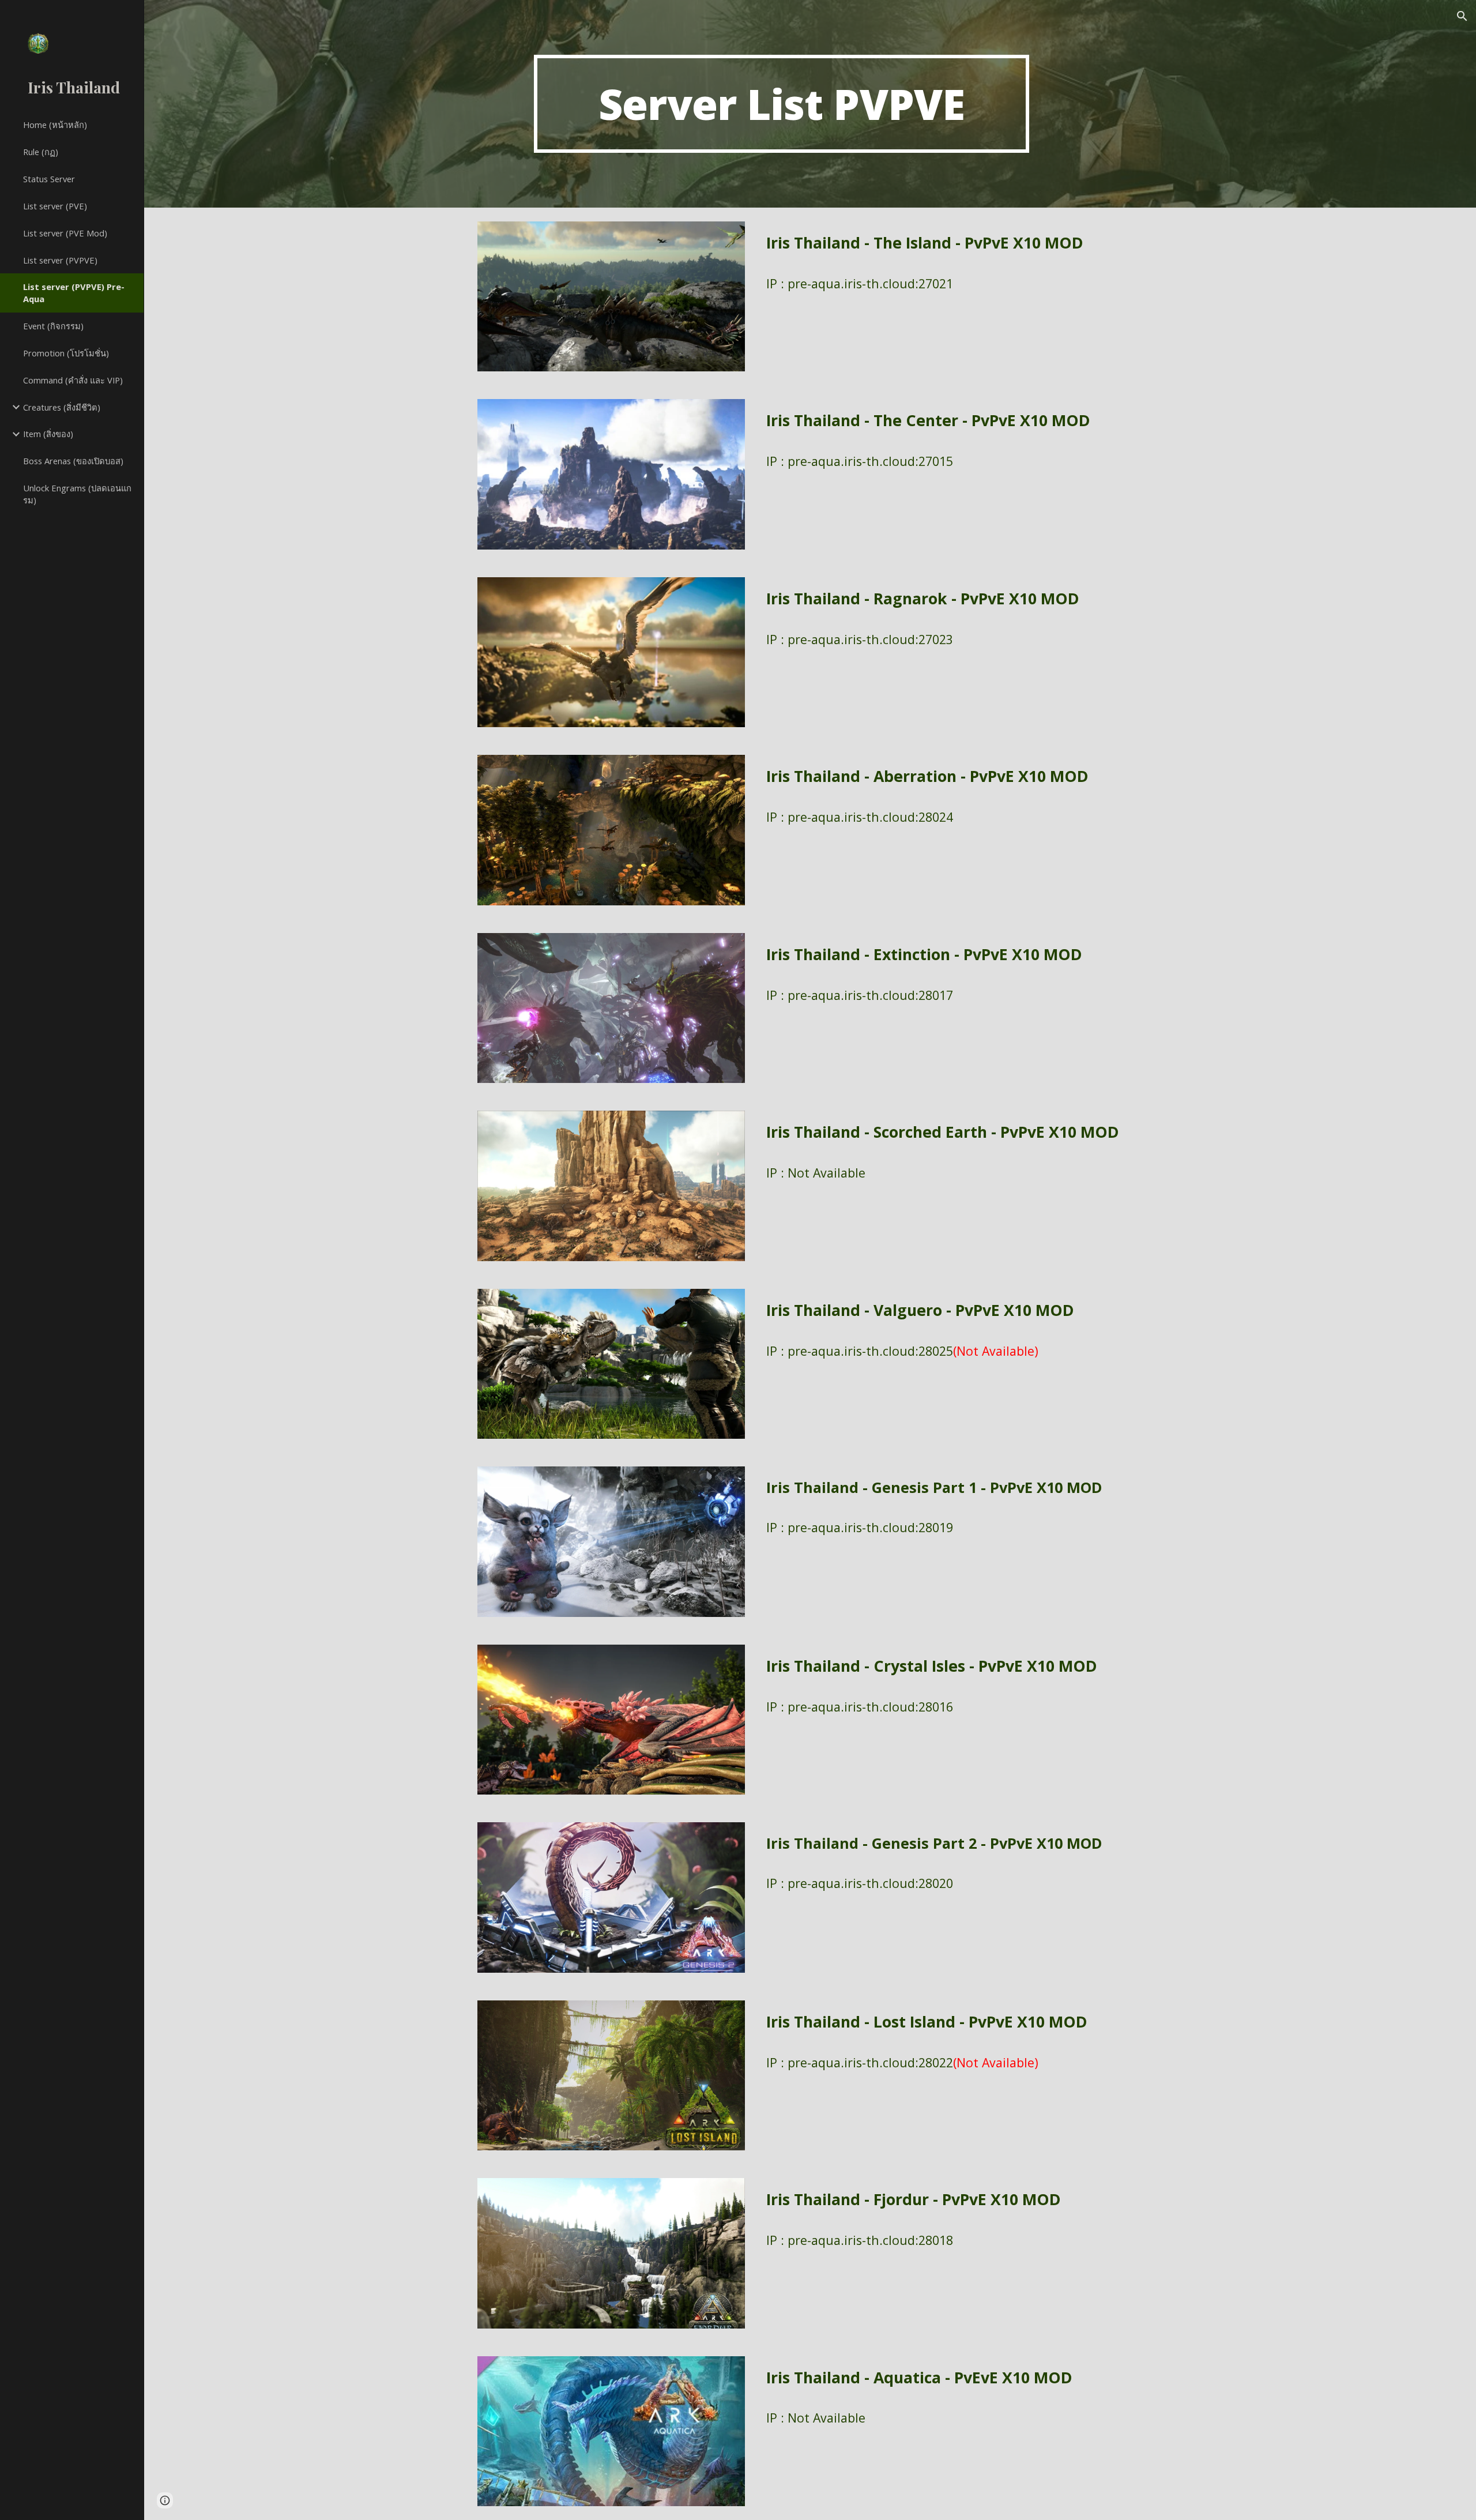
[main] (781, 104)
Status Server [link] (49, 179)
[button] (1462, 16)
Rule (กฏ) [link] (41, 152)
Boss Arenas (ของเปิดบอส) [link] (73, 461)
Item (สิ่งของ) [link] (48, 434)
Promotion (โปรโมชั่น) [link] (66, 353)
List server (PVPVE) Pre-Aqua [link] (74, 293)
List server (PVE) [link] (55, 206)
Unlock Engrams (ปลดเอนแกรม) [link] (77, 494)
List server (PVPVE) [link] (60, 260)
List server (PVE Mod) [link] (65, 233)
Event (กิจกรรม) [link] (53, 326)
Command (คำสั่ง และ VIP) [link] (73, 380)
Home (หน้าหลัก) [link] (55, 125)
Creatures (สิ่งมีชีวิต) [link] (62, 407)
